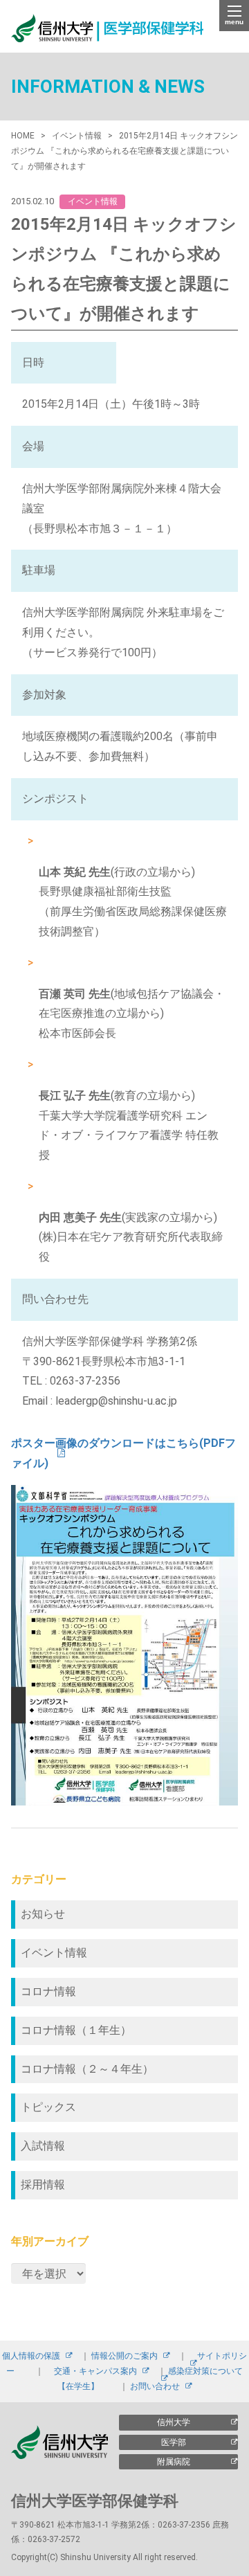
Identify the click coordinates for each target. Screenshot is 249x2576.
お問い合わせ (155, 2386)
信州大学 (174, 2422)
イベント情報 (54, 1953)
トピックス (48, 2107)
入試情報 (43, 2146)
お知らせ (43, 1914)
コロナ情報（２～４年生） (87, 2069)
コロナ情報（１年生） (76, 2030)
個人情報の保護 (31, 2356)
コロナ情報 (48, 1991)
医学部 (174, 2442)
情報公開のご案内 (124, 2356)
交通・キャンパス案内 (95, 2371)
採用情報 (43, 2185)
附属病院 (174, 2462)
